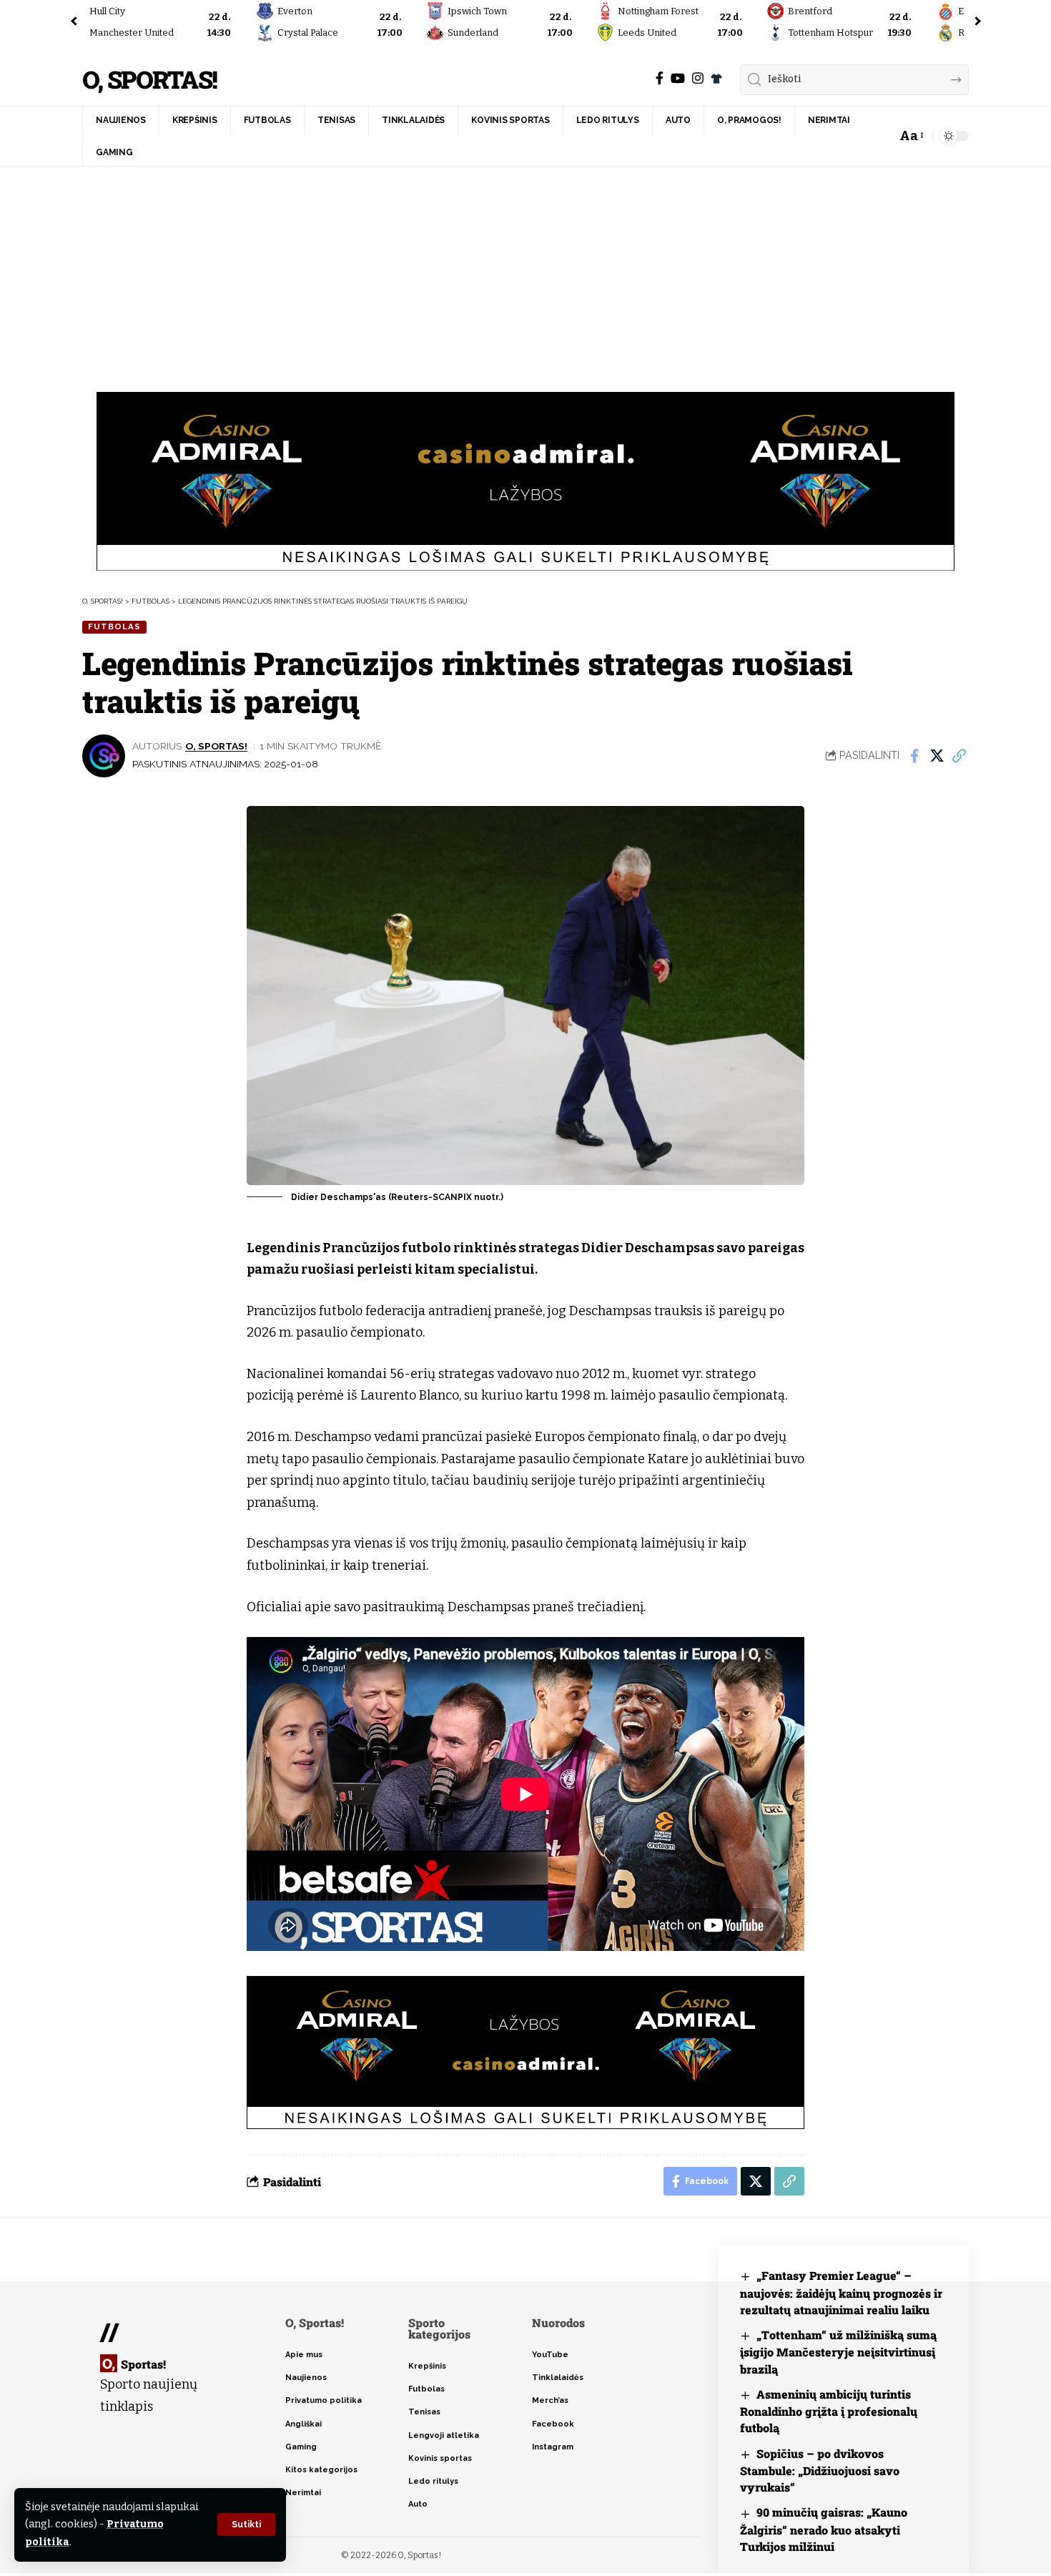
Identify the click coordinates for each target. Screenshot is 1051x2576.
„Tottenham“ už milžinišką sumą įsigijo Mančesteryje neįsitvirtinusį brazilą (838, 2352)
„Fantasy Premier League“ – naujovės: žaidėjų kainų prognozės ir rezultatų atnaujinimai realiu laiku (841, 2292)
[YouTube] (678, 78)
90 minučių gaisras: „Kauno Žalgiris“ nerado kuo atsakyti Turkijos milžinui (824, 2529)
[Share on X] (937, 756)
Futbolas (114, 626)
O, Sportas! (149, 80)
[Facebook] (660, 78)
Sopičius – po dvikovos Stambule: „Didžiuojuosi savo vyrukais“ (820, 2471)
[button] (246, 2525)
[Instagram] (698, 78)
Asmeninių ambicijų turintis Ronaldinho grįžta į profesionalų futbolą (829, 2411)
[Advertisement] (525, 274)
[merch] (716, 79)
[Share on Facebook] (914, 756)
